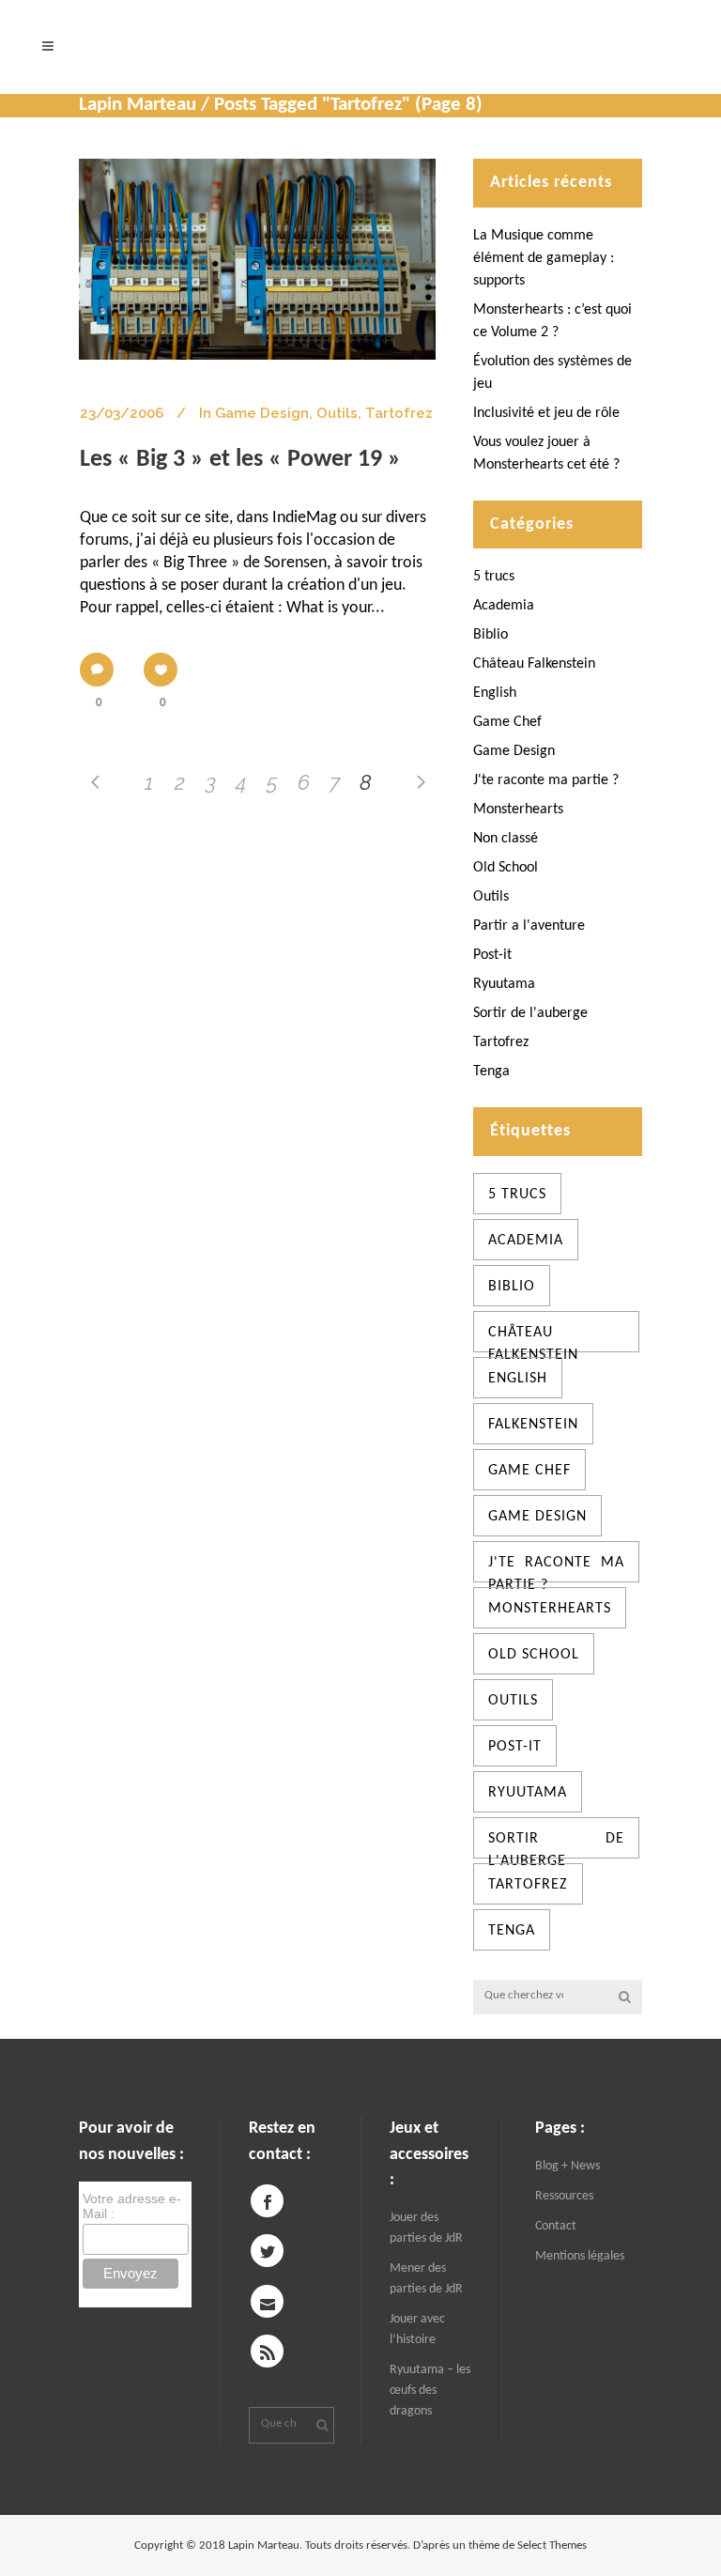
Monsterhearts (518, 810)
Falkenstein (533, 1425)
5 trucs (494, 577)
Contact (556, 2226)
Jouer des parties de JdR (426, 2228)
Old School (506, 868)
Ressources (564, 2196)
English (495, 693)
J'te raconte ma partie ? (546, 780)
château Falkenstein (533, 1339)
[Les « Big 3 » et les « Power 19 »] (257, 259)
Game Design (262, 413)
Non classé (506, 839)
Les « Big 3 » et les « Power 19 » (240, 460)
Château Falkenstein (534, 664)
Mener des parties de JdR (426, 2279)
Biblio (491, 635)
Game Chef (507, 722)
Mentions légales (580, 2256)
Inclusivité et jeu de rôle (546, 413)
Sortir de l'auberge (530, 1013)
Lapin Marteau (138, 105)
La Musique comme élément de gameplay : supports (544, 258)
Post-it (492, 955)
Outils (337, 413)
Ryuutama (504, 984)
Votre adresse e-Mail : (132, 2206)
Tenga (491, 1072)
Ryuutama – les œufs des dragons (430, 2391)
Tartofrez (399, 413)
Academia (504, 606)
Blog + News (568, 2166)
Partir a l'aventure (529, 926)
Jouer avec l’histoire (417, 2329)
